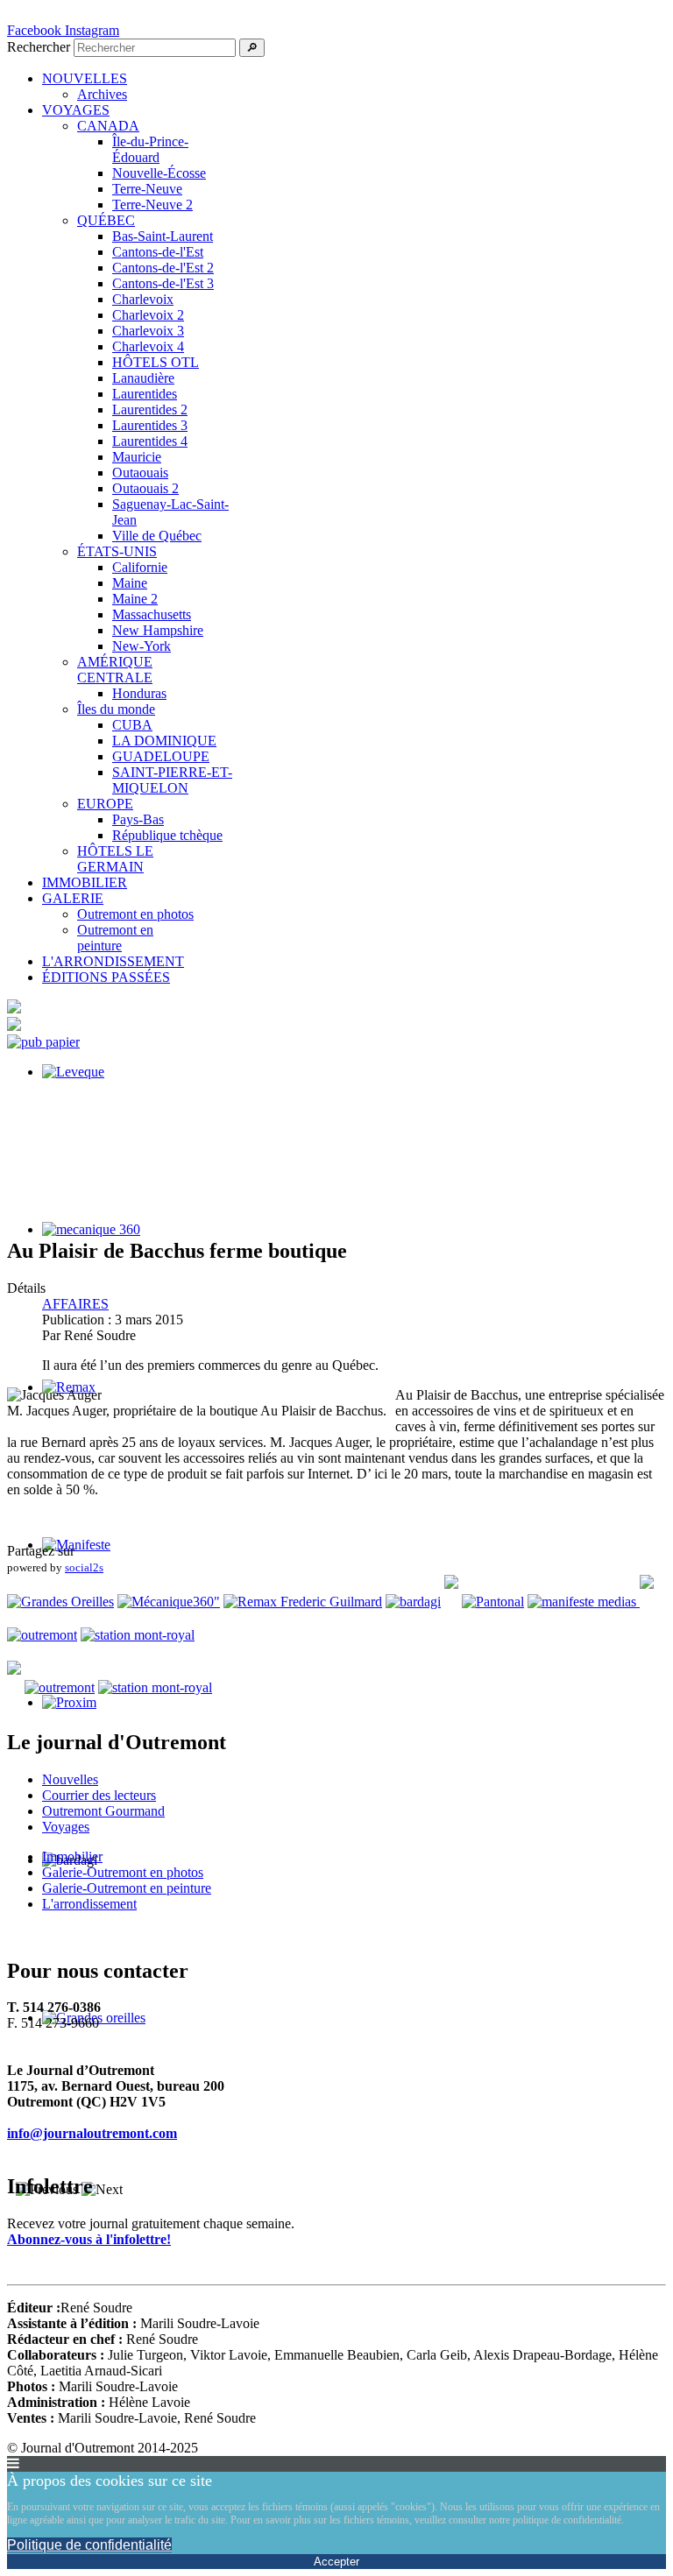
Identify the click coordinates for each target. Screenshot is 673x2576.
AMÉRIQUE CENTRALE (115, 670)
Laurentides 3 (150, 425)
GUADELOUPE (161, 756)
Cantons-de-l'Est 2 (163, 268)
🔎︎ (252, 48)
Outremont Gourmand (103, 1811)
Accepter (336, 2562)
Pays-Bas (138, 819)
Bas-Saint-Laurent (163, 236)
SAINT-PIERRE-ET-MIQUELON (172, 780)
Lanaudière (143, 378)
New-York (142, 646)
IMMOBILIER (85, 882)
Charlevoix (143, 299)
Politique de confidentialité (89, 2545)
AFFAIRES (75, 1304)
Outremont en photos (135, 914)
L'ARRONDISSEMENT (113, 961)
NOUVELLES (85, 78)
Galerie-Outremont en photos (123, 1872)
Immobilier (72, 1856)
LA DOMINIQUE (164, 741)
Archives (102, 94)
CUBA (132, 725)
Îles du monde (116, 709)
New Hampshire (158, 630)
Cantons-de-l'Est (158, 252)
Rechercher (39, 47)
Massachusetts (152, 614)
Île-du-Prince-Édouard (150, 149)
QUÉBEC (106, 220)
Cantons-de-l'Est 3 (163, 283)
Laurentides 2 (150, 409)
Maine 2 (135, 599)
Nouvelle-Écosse (159, 173)
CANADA (108, 126)
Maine (130, 583)
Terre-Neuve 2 (152, 205)
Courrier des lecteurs (99, 1795)
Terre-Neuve (147, 189)
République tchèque (167, 835)
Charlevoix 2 (148, 315)
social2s (84, 1567)
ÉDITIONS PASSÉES (106, 977)
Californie (140, 567)
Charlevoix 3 (148, 331)
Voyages (66, 1827)
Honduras (139, 693)
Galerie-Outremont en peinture (127, 1888)
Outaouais (140, 473)
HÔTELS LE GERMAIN (115, 859)
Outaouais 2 (145, 488)
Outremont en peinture (115, 938)
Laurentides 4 (150, 441)
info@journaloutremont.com (92, 2133)
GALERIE (73, 898)
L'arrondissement (89, 1904)
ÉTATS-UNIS (117, 551)
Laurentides (145, 394)
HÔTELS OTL (156, 362)
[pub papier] (43, 1042)
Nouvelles (70, 1779)
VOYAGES (76, 110)
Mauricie (137, 457)
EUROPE (105, 804)
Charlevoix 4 (148, 346)
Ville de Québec (157, 536)
